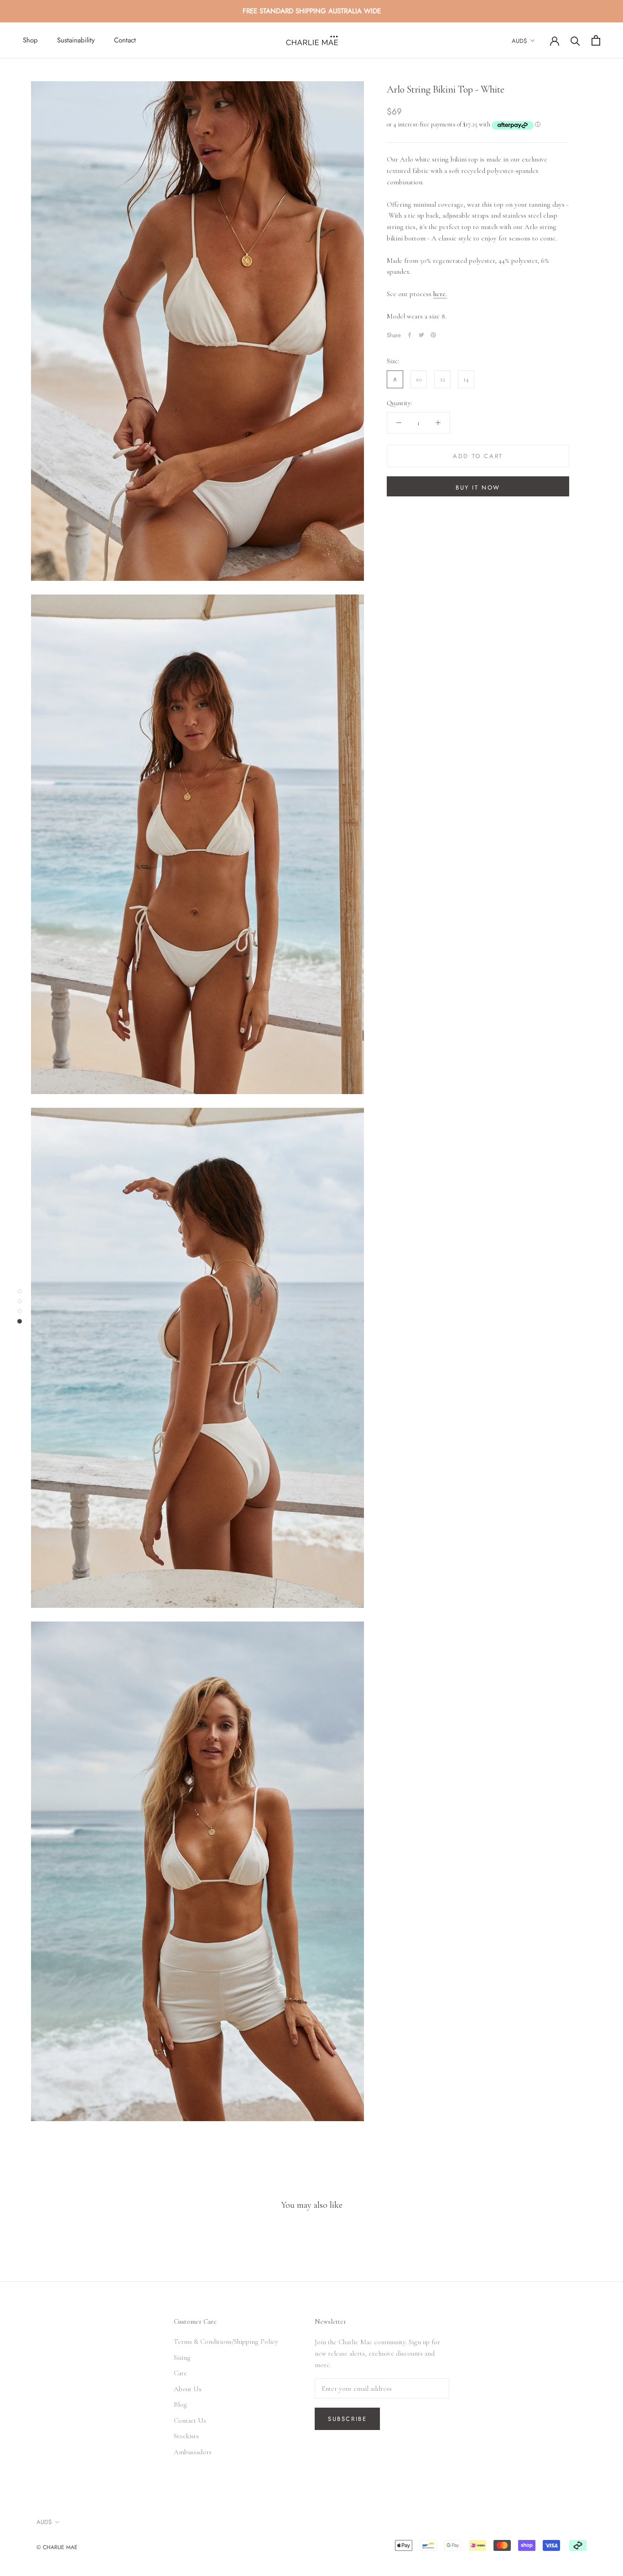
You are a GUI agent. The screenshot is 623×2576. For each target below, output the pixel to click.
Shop (30, 40)
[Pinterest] (433, 335)
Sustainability (76, 40)
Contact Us (190, 2420)
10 (419, 379)
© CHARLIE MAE (57, 2547)
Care (180, 2373)
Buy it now (478, 488)
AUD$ (519, 41)
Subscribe (347, 2419)
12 (443, 379)
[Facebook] (410, 335)
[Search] (575, 40)
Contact (125, 40)
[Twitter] (421, 335)
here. (440, 294)
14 (466, 379)
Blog (180, 2404)
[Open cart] (596, 40)
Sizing (182, 2357)
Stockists (186, 2436)
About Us (188, 2389)
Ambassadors (193, 2452)
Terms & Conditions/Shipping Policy (226, 2341)
